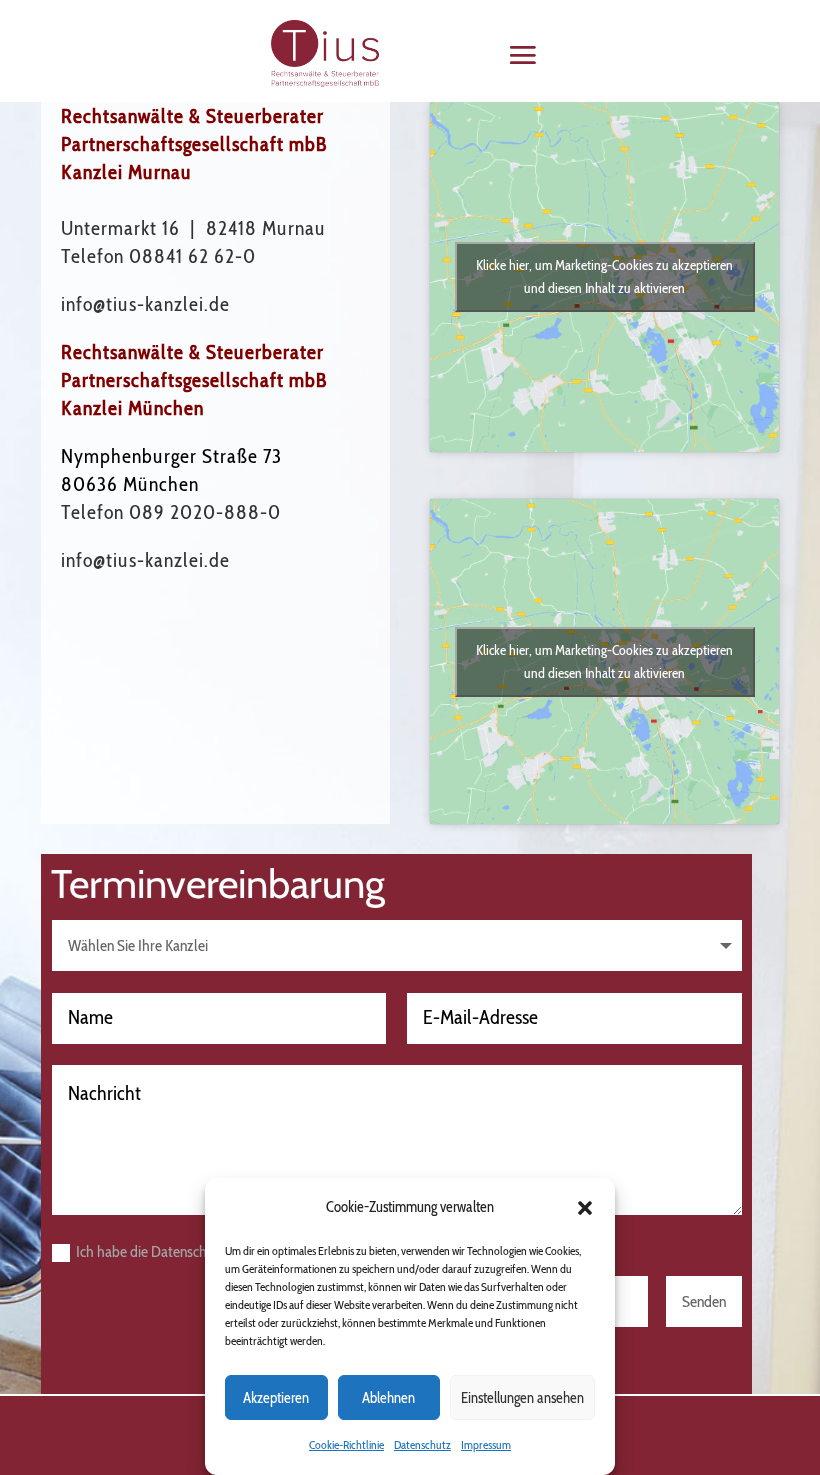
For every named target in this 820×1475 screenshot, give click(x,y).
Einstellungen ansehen (522, 1398)
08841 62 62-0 (192, 256)
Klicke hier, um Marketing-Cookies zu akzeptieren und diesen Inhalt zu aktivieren (604, 276)
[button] (585, 1208)
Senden (704, 1301)
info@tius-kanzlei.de (145, 304)
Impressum (486, 1444)
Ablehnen (388, 1398)
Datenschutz (422, 1444)
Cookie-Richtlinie (346, 1444)
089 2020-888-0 (205, 512)
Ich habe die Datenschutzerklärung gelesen (204, 1251)
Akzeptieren (276, 1398)
